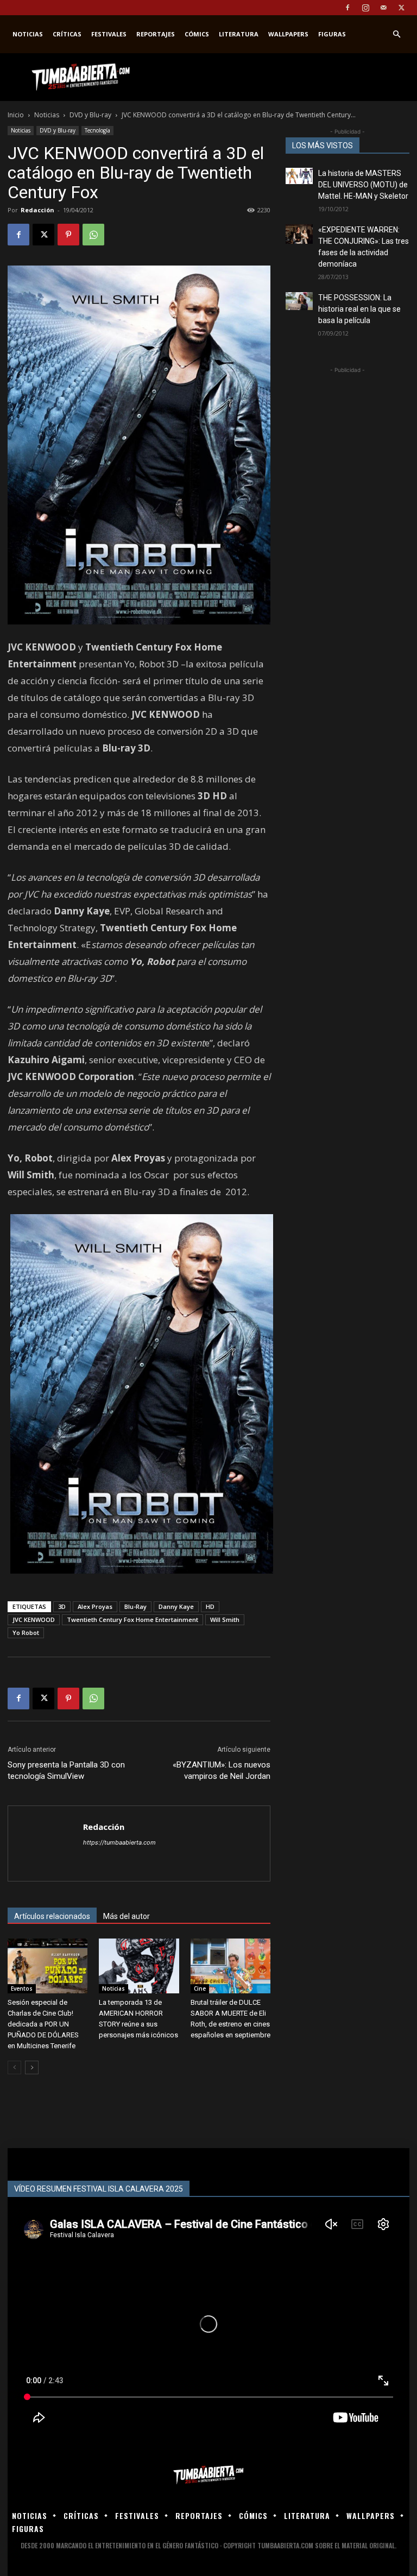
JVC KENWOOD (34, 1620)
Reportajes (156, 34)
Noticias (28, 34)
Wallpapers (288, 34)
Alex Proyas (95, 1606)
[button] (396, 34)
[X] (401, 8)
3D (62, 1606)
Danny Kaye (176, 1606)
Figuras (332, 34)
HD (210, 1606)
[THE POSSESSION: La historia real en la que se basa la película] (299, 301)
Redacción (37, 210)
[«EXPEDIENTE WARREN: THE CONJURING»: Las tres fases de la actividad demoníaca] (299, 234)
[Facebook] (347, 8)
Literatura (239, 34)
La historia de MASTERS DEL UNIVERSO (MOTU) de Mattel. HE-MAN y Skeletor (363, 185)
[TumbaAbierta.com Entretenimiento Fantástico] (208, 2475)
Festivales (109, 34)
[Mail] (383, 8)
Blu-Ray (135, 1606)
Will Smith (225, 1620)
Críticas (67, 34)
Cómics (197, 34)
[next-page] (32, 2067)
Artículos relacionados (52, 1916)
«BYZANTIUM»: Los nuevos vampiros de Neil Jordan (222, 1770)
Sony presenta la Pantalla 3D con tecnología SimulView (66, 1770)
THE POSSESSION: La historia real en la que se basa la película (359, 309)
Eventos (22, 1988)
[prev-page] (14, 2067)
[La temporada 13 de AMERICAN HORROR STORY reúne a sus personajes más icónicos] (139, 1966)
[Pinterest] (68, 235)
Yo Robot (26, 1633)
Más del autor (127, 1916)
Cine (200, 1988)
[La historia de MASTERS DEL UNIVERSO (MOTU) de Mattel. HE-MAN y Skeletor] (299, 176)
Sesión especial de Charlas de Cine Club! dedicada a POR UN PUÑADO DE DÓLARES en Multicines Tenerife (43, 2024)
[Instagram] (365, 8)
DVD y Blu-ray (90, 115)
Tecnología (97, 130)
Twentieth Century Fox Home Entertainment (132, 1620)
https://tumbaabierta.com (119, 1842)
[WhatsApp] (93, 235)
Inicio (16, 115)
